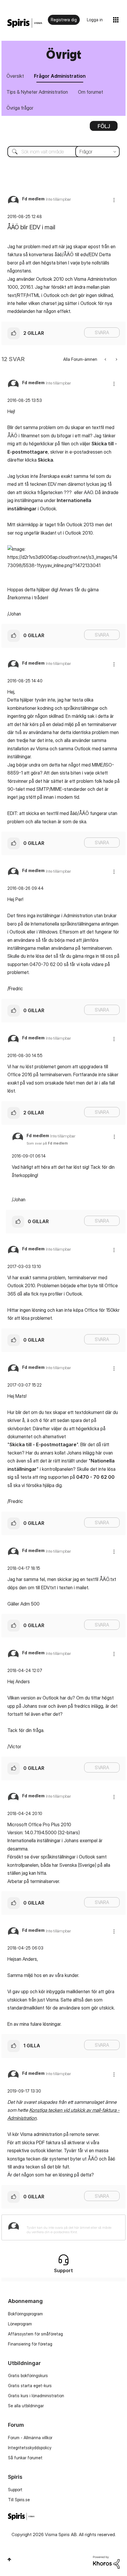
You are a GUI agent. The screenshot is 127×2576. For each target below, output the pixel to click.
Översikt (15, 76)
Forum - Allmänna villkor (30, 2438)
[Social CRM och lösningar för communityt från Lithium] (106, 2562)
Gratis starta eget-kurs (30, 2386)
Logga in (95, 20)
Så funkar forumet (25, 2458)
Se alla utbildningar (26, 2406)
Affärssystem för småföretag (35, 2334)
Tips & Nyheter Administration (37, 92)
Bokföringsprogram (25, 2314)
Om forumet (91, 92)
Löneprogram (20, 2324)
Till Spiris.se (19, 2500)
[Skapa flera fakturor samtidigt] (116, 359)
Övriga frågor (20, 108)
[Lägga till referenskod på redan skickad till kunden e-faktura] (106, 359)
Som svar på (47, 1143)
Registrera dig (64, 20)
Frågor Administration (60, 76)
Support (15, 2490)
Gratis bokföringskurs (28, 2375)
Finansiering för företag (30, 2344)
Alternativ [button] (104, 128)
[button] (114, 200)
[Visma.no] (25, 23)
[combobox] (63, 152)
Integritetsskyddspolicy (30, 2448)
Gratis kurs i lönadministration (36, 2396)
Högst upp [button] (9, 2559)
